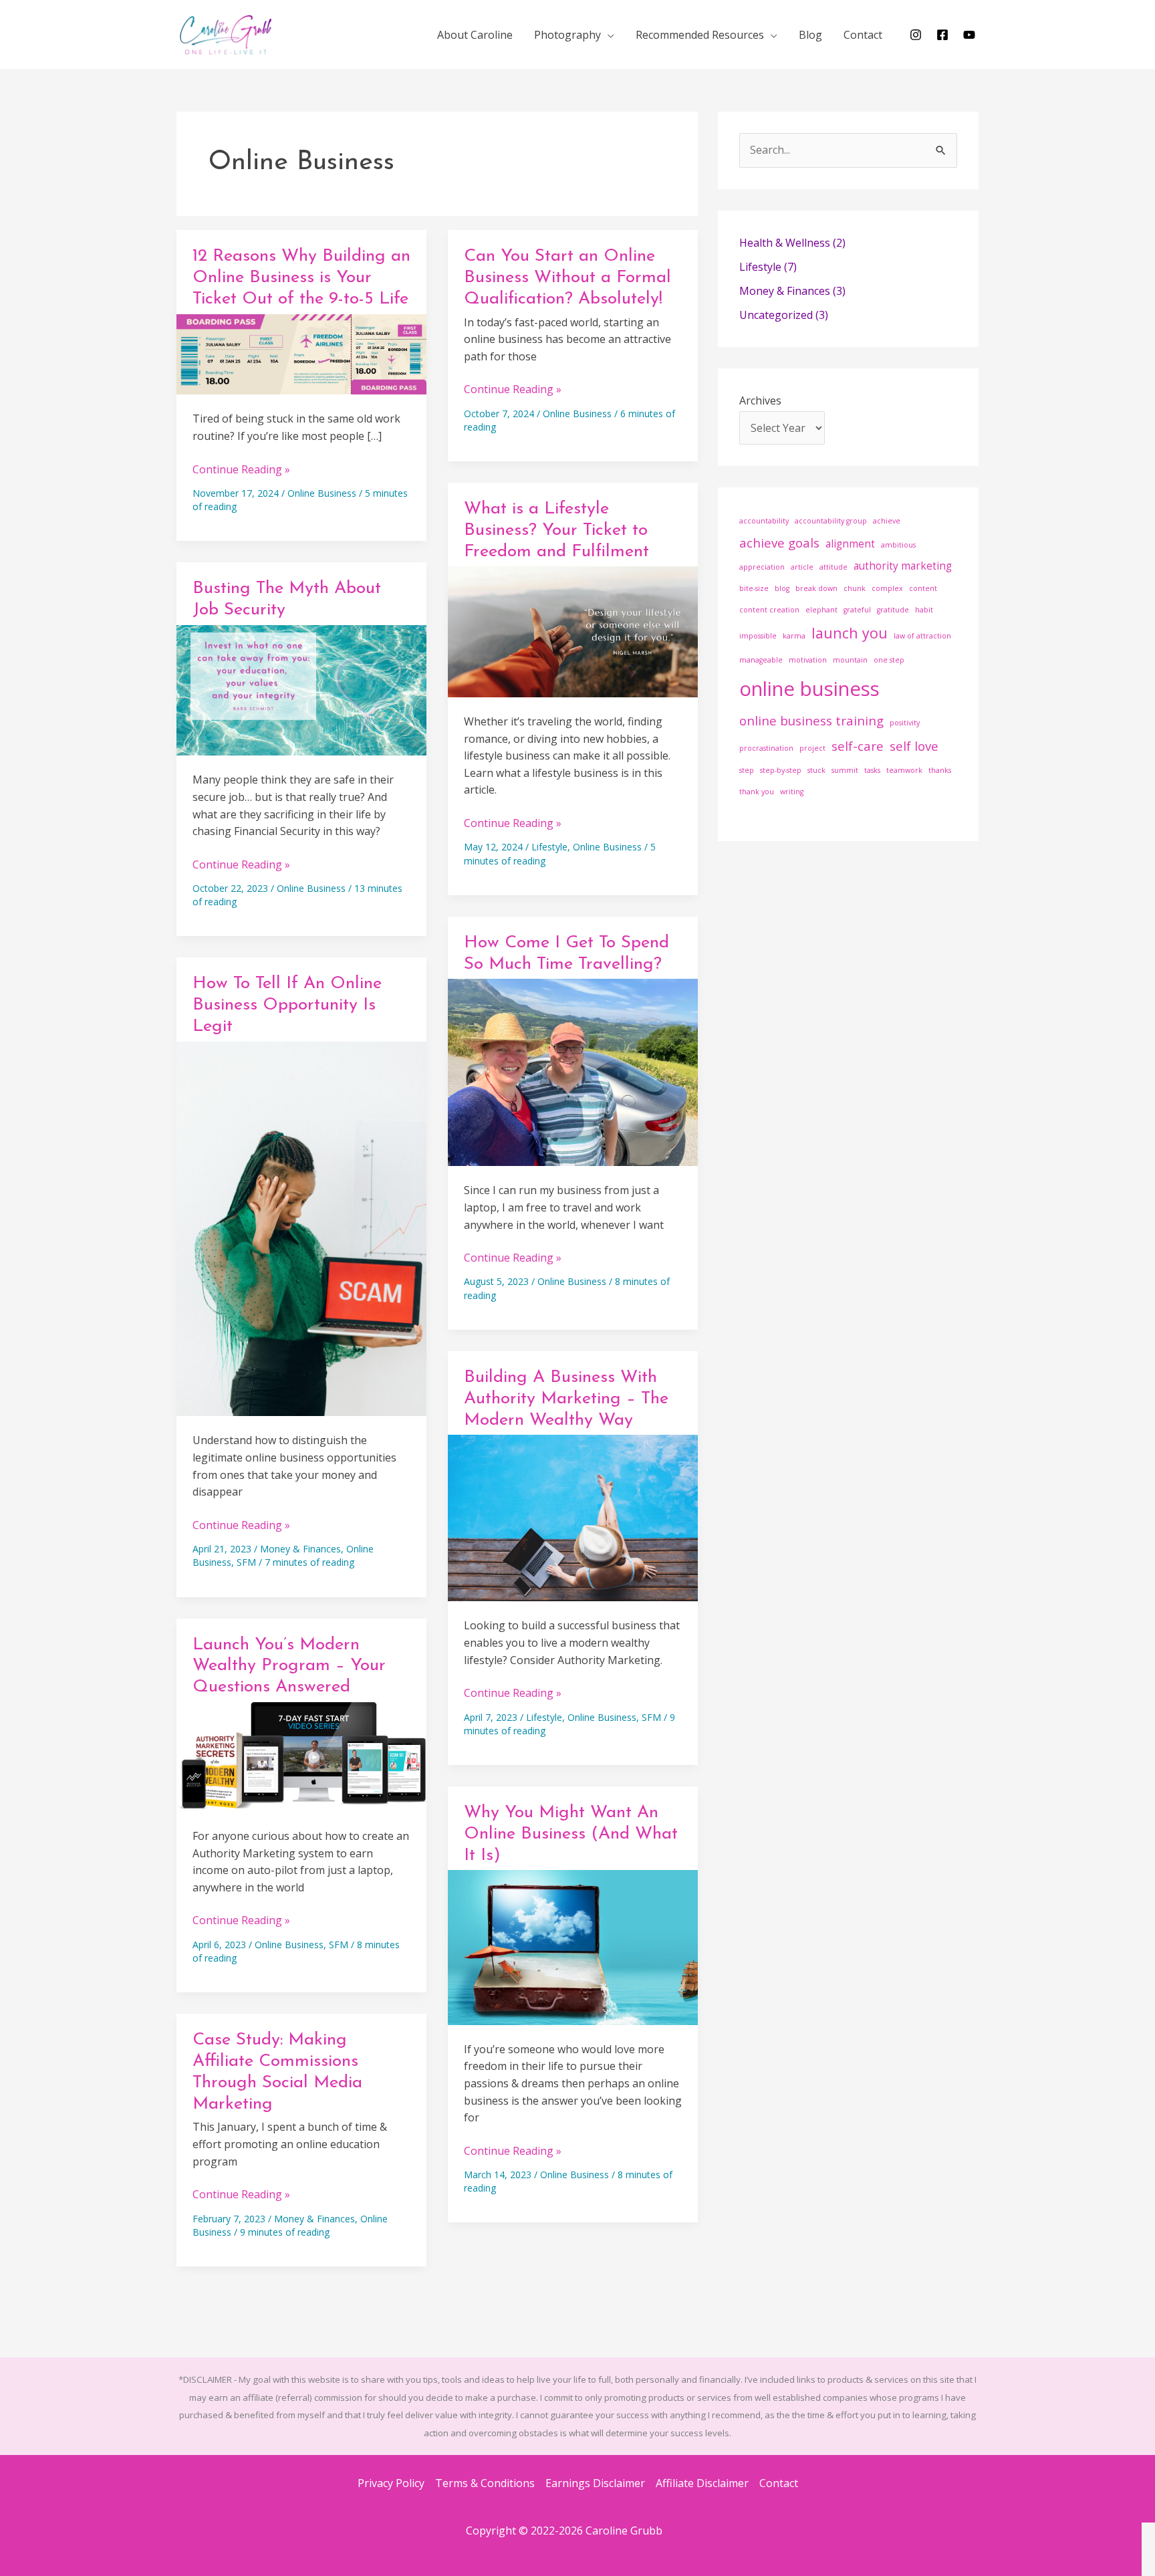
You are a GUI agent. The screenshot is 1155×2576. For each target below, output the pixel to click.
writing (792, 792)
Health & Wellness (785, 243)
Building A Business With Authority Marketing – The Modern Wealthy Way (566, 1399)
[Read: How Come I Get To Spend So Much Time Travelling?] (573, 1071)
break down (816, 588)
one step (889, 660)
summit (845, 770)
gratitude (893, 610)
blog (782, 588)
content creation (769, 610)
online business (809, 689)
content (923, 588)
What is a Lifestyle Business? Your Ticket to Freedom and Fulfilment (556, 531)
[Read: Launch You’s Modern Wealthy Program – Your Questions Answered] (301, 1756)
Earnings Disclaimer (595, 2483)
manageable (761, 660)
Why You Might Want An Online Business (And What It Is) (571, 1834)
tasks (872, 770)
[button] (608, 35)
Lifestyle (549, 847)
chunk (855, 588)
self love (914, 746)
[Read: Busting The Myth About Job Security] (301, 689)
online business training (811, 720)
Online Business (322, 493)
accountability (764, 521)
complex (887, 588)
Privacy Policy (391, 2483)
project (812, 748)
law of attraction (922, 636)
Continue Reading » (241, 470)
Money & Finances (300, 1549)
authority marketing (903, 566)
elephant (821, 610)
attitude (833, 567)
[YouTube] (969, 35)
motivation (808, 660)
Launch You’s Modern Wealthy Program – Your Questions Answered (289, 1666)
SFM (246, 1562)
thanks (940, 770)
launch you (850, 633)
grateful (857, 610)
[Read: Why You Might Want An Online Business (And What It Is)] (573, 1946)
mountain (850, 660)
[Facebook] (942, 35)
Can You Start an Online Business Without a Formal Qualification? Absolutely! (567, 278)
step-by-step (781, 770)
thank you (757, 792)
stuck (816, 770)
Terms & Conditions (485, 2483)
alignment (850, 544)
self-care (858, 746)
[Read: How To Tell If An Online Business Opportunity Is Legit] (301, 1227)
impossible (758, 636)
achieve (887, 521)
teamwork (904, 770)
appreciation (762, 567)
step (747, 770)
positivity (905, 723)
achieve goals (779, 543)
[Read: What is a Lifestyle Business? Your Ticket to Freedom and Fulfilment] (573, 630)
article (802, 567)
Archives (760, 400)
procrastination (766, 748)
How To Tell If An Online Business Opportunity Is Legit (287, 1005)
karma (794, 636)
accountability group (831, 521)
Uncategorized (776, 315)
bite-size (754, 588)
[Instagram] (916, 35)
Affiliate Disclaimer (702, 2483)
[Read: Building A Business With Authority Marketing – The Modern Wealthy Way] (573, 1517)
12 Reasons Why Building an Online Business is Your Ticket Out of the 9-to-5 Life (301, 278)
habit (924, 610)
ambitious (898, 545)
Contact (779, 2483)
